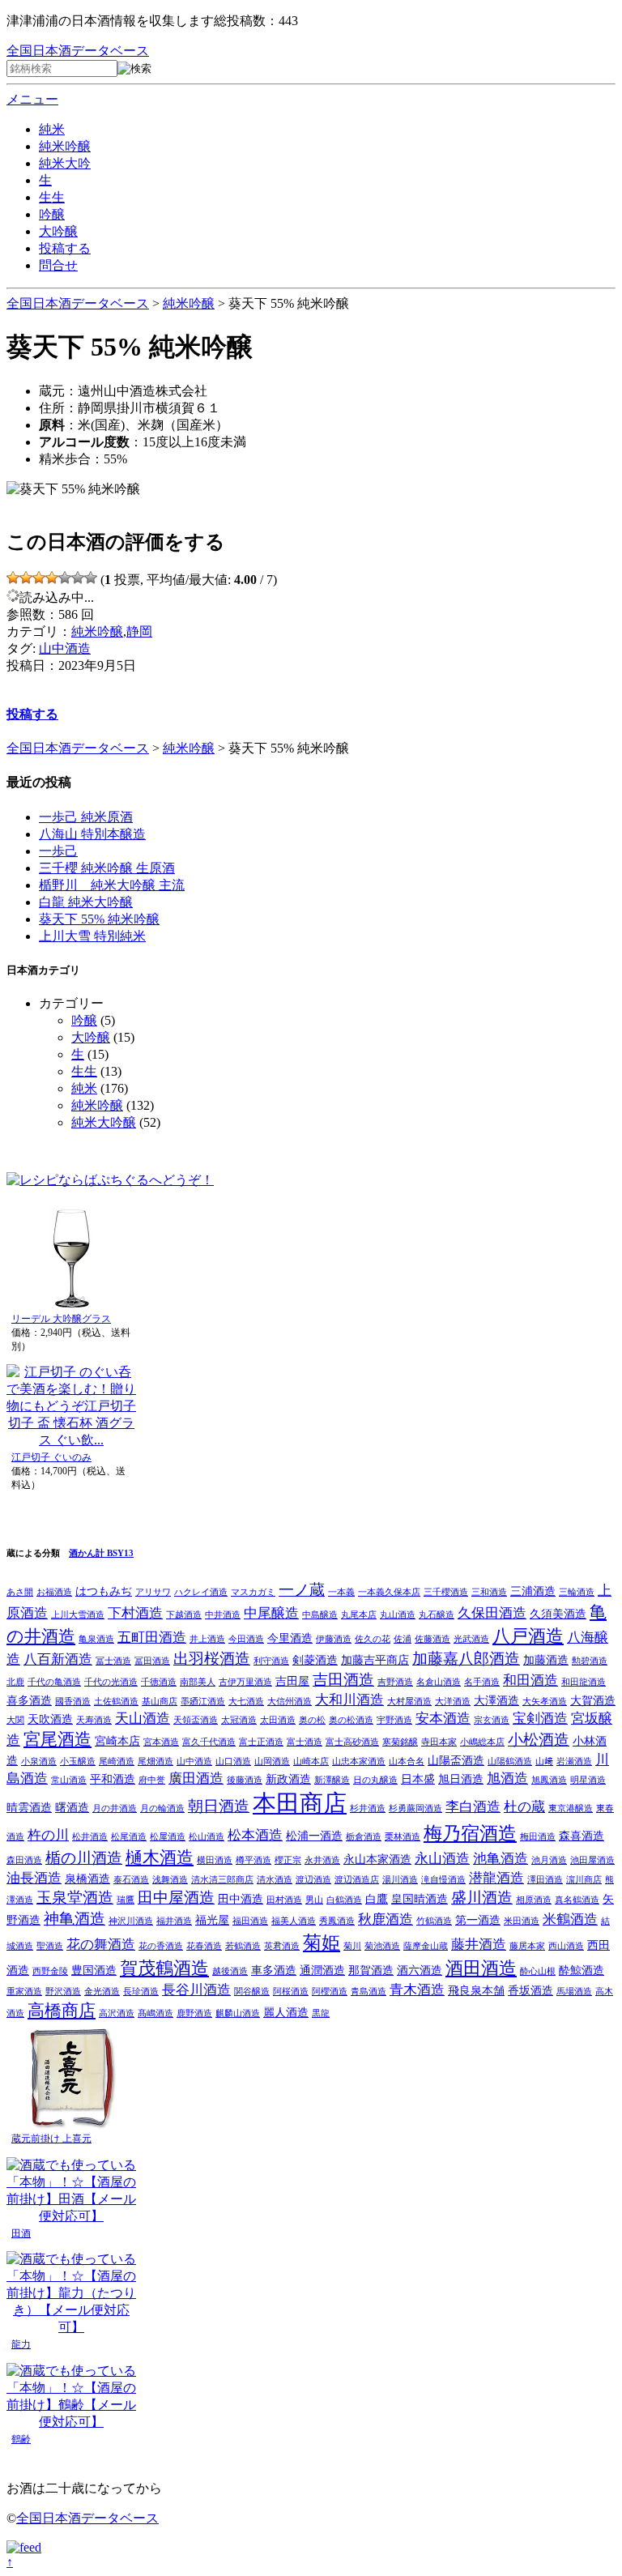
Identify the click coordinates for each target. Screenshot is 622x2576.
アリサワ (153, 1592)
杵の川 (48, 1835)
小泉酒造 (39, 1761)
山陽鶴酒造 (510, 1761)
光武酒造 (471, 1639)
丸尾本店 (359, 1615)
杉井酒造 (368, 1808)
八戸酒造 (528, 1636)
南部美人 (198, 1682)
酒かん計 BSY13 (101, 1553)
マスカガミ (253, 1592)
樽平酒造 (253, 1860)
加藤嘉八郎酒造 (466, 1659)
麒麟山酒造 (238, 2013)
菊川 (352, 1946)
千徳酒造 (159, 1682)
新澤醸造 (332, 1780)
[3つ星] (39, 578)
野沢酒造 (63, 1992)
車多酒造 (274, 1970)
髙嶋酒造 (155, 2013)
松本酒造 (255, 1835)
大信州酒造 (290, 1702)
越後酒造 (230, 1971)
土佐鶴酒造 (116, 1702)
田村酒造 (284, 1900)
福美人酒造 (294, 1921)
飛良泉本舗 (476, 1990)
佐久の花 (373, 1639)
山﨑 (544, 1761)
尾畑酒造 (155, 1761)
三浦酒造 (533, 1591)
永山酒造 (442, 1859)
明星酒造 (588, 1780)
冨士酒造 (113, 1661)
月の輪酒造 (162, 1808)
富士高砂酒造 (352, 1742)
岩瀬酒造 (574, 1761)
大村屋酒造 (409, 1702)
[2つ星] (26, 578)
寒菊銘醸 (400, 1742)
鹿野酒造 (194, 2013)
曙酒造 (72, 1807)
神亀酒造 (75, 1919)
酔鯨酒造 (582, 1970)
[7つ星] (91, 578)
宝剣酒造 (540, 1719)
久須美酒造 (558, 1614)
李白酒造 (473, 1807)
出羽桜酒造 (212, 1659)
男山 (314, 1900)
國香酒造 (73, 1702)
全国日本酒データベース (78, 51)
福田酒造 (250, 1921)
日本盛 (418, 1779)
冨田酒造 (152, 1661)
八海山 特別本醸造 (92, 834)
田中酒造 (241, 1899)
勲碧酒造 (590, 1661)
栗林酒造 (403, 1837)
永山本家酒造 (377, 1859)
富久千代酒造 (209, 1742)
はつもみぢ (104, 1591)
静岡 (139, 631)
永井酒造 (322, 1860)
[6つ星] (78, 578)
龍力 (21, 2344)
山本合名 (407, 1761)
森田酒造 (24, 1860)
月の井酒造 (115, 1808)
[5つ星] (65, 578)
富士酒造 (305, 1742)
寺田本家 (439, 1742)
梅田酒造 (538, 1837)
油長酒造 (34, 1878)
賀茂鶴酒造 (164, 1968)
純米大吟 (65, 163)
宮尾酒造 (58, 1739)
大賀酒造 (593, 1700)
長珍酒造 (141, 1992)
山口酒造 (233, 1761)
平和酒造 (113, 1779)
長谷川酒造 (196, 1990)
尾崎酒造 (117, 1761)
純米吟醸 (65, 146)
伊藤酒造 (334, 1639)
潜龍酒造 (496, 1878)
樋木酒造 (160, 1857)
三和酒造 (489, 1592)
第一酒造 (478, 1920)
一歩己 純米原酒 (86, 817)
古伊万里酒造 (245, 1682)
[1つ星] (13, 578)
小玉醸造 (78, 1761)
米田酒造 (522, 1921)
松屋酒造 (168, 1837)
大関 (15, 1720)
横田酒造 (215, 1860)
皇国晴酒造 (420, 1899)
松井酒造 (90, 1837)
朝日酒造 (219, 1806)
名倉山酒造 (439, 1682)
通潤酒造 (322, 1970)
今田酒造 (246, 1639)
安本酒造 (443, 1719)
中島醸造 (320, 1615)
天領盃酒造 (196, 1720)
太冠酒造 (239, 1720)
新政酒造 (288, 1779)
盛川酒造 (482, 1898)
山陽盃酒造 (456, 1760)
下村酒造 (135, 1613)
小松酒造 (539, 1740)
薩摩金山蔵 (426, 1946)
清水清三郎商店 (222, 1880)
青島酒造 (369, 1992)
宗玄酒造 (492, 1720)
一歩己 (58, 851)
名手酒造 (482, 1682)
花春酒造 (204, 1946)
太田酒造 (278, 1720)
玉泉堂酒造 (75, 1898)
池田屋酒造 (592, 1860)
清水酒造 (275, 1880)
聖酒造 (50, 1946)
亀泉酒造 (96, 1639)
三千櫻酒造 (446, 1592)
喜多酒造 (29, 1700)
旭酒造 (507, 1778)
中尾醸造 (271, 1613)
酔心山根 (538, 1971)
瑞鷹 (126, 1900)
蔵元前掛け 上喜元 (51, 2139)
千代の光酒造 (111, 1682)
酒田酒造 (481, 1968)
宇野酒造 (394, 1720)
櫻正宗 (288, 1860)
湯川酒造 (400, 1880)
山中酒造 (65, 648)
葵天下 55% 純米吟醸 (99, 919)
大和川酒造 (349, 1700)
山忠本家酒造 (359, 1761)
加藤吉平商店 (375, 1660)
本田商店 (300, 1803)
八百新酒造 (58, 1659)
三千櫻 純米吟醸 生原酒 (107, 868)
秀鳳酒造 (337, 1921)
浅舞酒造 (170, 1880)
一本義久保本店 (389, 1592)
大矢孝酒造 (545, 1702)
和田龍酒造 (584, 1682)
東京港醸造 (571, 1808)
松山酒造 (207, 1837)
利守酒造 (271, 1661)
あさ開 (20, 1592)
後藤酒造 (245, 1780)
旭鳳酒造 (549, 1780)
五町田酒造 (152, 1638)
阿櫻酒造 (330, 1992)
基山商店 (160, 1702)
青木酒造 (417, 1990)
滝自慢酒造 (443, 1880)
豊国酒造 (94, 1970)
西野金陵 (50, 1971)
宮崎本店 (117, 1741)
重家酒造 (24, 1992)
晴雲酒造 (29, 1807)
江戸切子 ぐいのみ (51, 1457)
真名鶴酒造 (577, 1900)
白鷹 (377, 1899)
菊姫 (322, 1943)
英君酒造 (282, 1946)
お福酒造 (54, 1592)
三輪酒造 (577, 1592)
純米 (52, 129)
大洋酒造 (453, 1702)
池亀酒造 (501, 1859)
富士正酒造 (261, 1742)
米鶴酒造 (570, 1919)
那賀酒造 (371, 1970)
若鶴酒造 (243, 1946)
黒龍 (321, 2013)
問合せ (58, 265)
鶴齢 (21, 2439)
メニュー (32, 99)
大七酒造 (246, 1702)
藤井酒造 (479, 1945)
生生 (52, 197)
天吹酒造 (50, 1719)
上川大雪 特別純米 (92, 936)
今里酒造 (290, 1638)
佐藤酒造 (432, 1639)
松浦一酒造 (314, 1836)
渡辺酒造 (313, 1880)
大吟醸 (58, 231)
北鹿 (15, 1682)
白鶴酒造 (344, 1900)
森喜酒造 (582, 1836)
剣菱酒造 (315, 1660)
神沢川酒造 (131, 1921)
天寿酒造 (94, 1720)
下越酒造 (184, 1615)
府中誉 (152, 1780)
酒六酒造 (420, 1970)
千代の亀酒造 (54, 1682)
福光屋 (212, 1920)
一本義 (341, 1592)
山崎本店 (311, 1761)
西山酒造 (566, 1946)
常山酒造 (69, 1780)
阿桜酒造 (291, 1992)
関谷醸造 (252, 1992)
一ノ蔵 (302, 1590)
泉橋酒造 (87, 1879)
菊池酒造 (382, 1946)
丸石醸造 (437, 1615)
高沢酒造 (117, 2013)
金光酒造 (102, 1992)
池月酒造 (549, 1860)
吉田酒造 (343, 1680)
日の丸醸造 (375, 1780)
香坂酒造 (530, 1990)
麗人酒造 (286, 2012)
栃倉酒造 (364, 1837)
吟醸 (52, 214)
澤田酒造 (545, 1880)
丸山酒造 (398, 1615)
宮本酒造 (161, 1742)
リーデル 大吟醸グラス (61, 1319)
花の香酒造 (161, 1946)
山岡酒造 (272, 1761)
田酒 (21, 2233)
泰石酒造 (131, 1880)
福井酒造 (174, 1921)
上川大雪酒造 (78, 1615)
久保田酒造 (492, 1613)
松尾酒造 (129, 1837)
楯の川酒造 (84, 1858)
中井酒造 (223, 1615)
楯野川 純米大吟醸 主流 (112, 885)
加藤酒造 (546, 1660)
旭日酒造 (461, 1779)
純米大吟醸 (104, 1122)
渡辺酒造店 (357, 1880)
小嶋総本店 (482, 1742)
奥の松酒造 (351, 1720)
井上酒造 (207, 1639)
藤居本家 (527, 1946)
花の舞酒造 (101, 1945)
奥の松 (312, 1720)
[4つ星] (52, 578)
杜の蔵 (524, 1807)
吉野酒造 (395, 1682)
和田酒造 (530, 1680)
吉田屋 (292, 1681)
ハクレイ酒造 (201, 1592)
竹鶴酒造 (434, 1921)
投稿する (65, 248)
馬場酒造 (574, 1992)
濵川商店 (584, 1880)
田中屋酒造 (176, 1898)
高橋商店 (62, 2011)
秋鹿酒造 (386, 1919)
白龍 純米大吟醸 (86, 902)
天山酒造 (143, 1719)
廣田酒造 (196, 1778)
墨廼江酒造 (203, 1702)
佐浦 (403, 1639)
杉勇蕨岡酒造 (415, 1808)
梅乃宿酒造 (470, 1833)
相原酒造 (534, 1900)
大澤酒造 (496, 1700)
